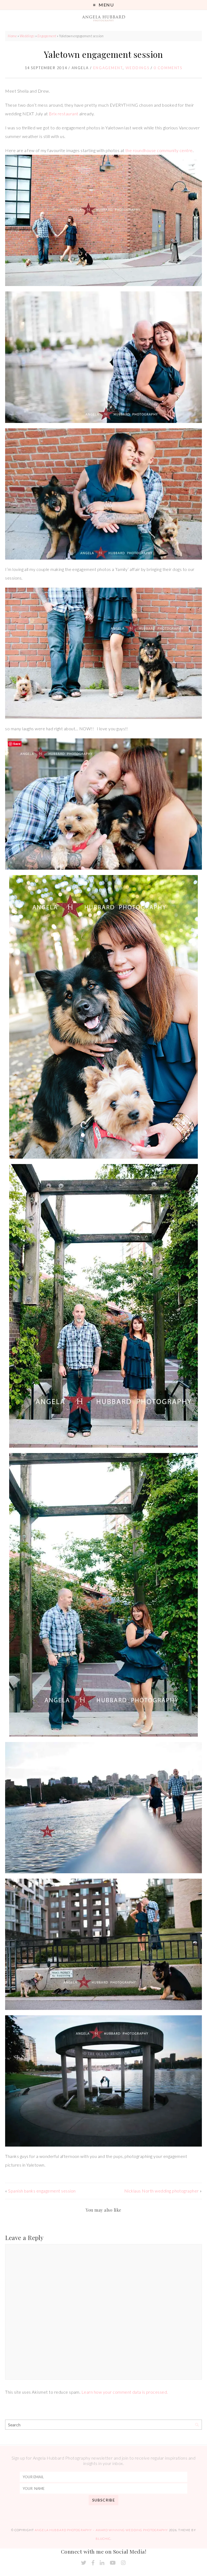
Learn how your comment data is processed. (125, 2392)
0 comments (168, 68)
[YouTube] (113, 2563)
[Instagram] (123, 2563)
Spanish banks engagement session (42, 2191)
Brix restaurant (63, 114)
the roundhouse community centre (159, 150)
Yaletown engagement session (103, 54)
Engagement (47, 36)
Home (12, 36)
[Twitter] (84, 2563)
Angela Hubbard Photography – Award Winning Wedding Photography (101, 2530)
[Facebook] (93, 2563)
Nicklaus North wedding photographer (162, 2191)
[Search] (197, 2425)
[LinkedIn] (102, 2563)
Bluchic (103, 2539)
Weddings (27, 36)
